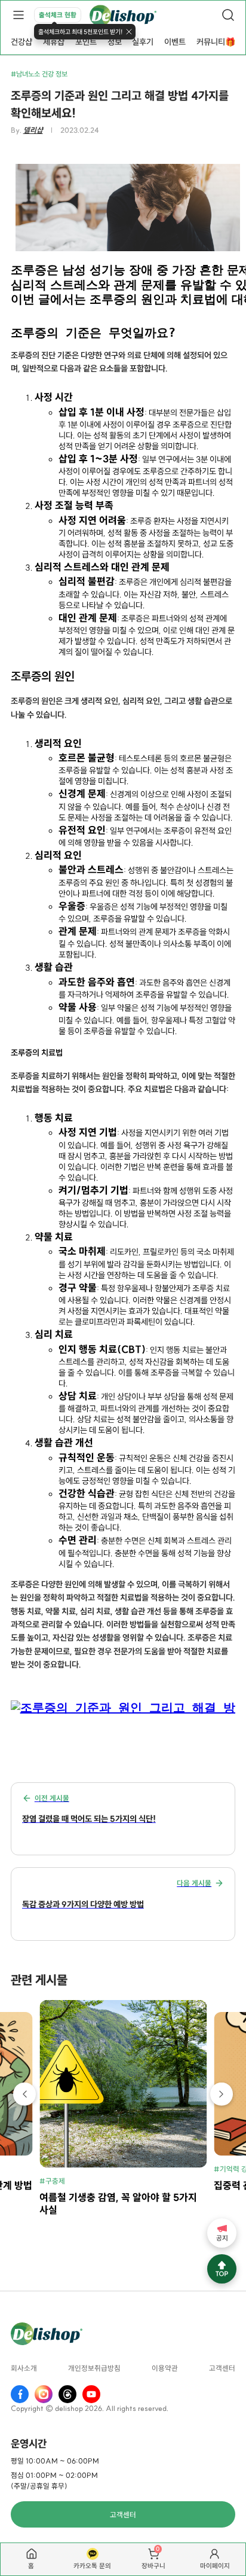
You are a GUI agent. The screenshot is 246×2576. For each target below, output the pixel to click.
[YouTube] (91, 2394)
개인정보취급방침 (94, 2369)
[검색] (228, 15)
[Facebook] (20, 2394)
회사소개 (24, 2369)
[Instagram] (44, 2394)
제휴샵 (54, 42)
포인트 (86, 42)
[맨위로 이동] (222, 2269)
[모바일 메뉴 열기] (18, 15)
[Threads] (67, 2394)
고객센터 (222, 2369)
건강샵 (21, 42)
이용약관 (165, 2369)
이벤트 (175, 42)
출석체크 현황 (58, 15)
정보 (115, 42)
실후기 (143, 42)
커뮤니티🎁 (216, 42)
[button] (25, 2094)
